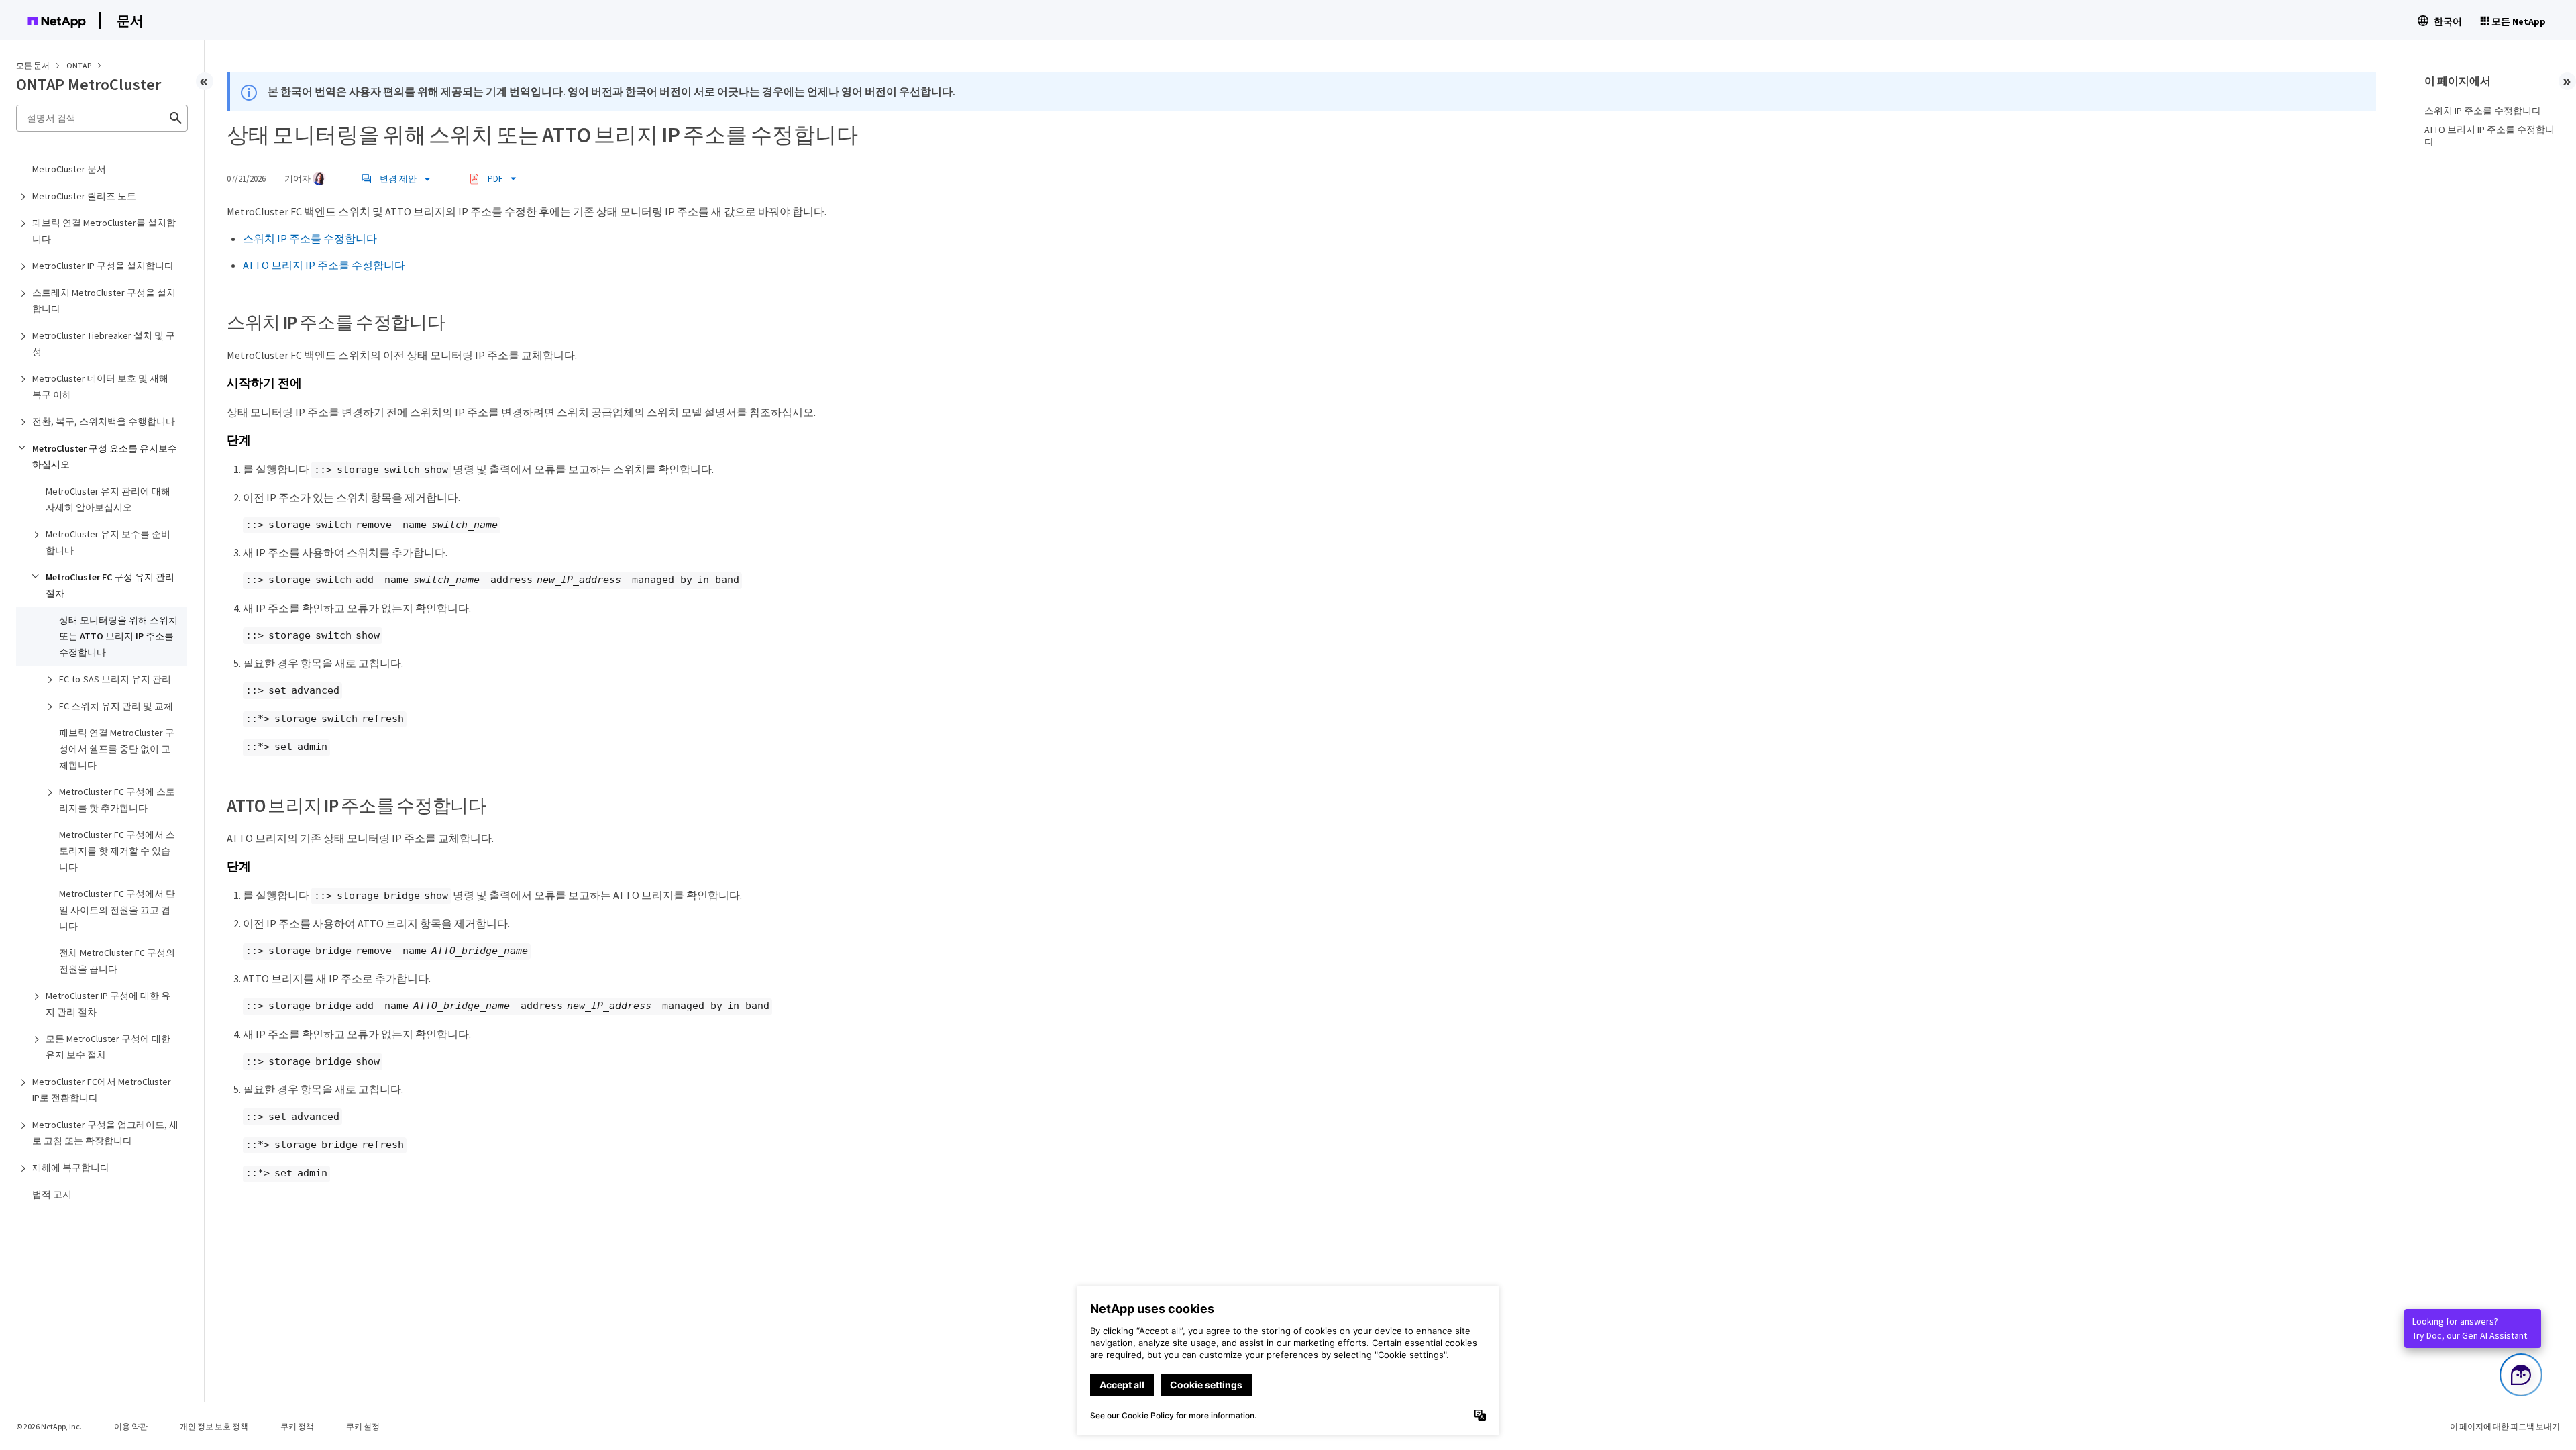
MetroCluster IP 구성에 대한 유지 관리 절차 (108, 1004)
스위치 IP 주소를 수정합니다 (310, 238)
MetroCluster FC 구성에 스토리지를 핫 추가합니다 (117, 800)
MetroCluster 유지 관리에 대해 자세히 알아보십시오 (108, 499)
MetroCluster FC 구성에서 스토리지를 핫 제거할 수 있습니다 (117, 851)
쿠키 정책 (297, 1426)
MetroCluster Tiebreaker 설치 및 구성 (104, 344)
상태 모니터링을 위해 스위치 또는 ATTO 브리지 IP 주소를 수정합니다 (118, 636)
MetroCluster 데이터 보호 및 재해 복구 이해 (100, 386)
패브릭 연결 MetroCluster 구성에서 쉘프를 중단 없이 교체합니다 (117, 749)
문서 (130, 20)
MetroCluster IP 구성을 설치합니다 (103, 266)
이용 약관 (131, 1426)
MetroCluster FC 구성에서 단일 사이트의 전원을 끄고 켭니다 (117, 910)
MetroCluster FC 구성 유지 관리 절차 (110, 585)
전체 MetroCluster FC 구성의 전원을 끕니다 (117, 961)
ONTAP (79, 65)
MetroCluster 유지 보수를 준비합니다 (108, 542)
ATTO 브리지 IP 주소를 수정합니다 (324, 265)
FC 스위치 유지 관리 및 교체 (116, 706)
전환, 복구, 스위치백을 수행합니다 (104, 421)
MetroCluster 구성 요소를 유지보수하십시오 (105, 456)
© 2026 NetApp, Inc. (49, 1426)
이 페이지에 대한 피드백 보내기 (2505, 1426)
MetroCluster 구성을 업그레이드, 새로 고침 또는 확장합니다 (105, 1133)
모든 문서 (33, 65)
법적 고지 (52, 1194)
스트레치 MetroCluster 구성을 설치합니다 (104, 301)
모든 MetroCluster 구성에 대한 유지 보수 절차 (108, 1047)
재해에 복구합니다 (71, 1168)
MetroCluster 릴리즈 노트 (84, 196)
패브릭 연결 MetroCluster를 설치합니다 (104, 231)
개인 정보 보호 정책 (214, 1426)
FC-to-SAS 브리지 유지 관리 (115, 679)
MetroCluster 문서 (69, 169)
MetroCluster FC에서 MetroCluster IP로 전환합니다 (102, 1090)
